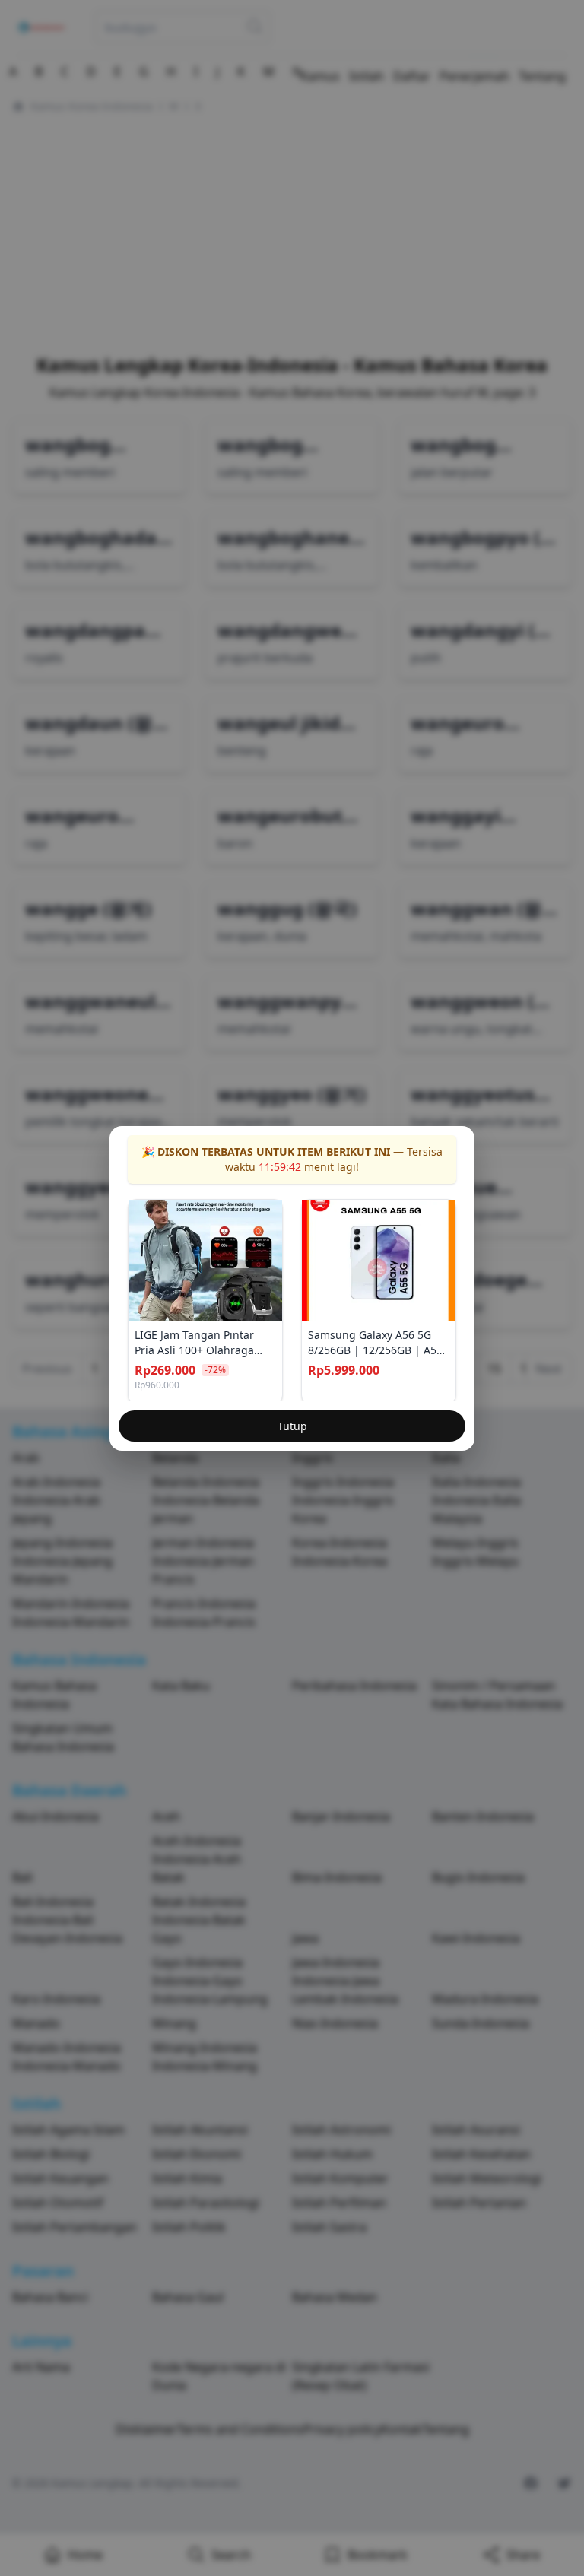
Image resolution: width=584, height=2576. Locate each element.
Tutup (292, 1426)
